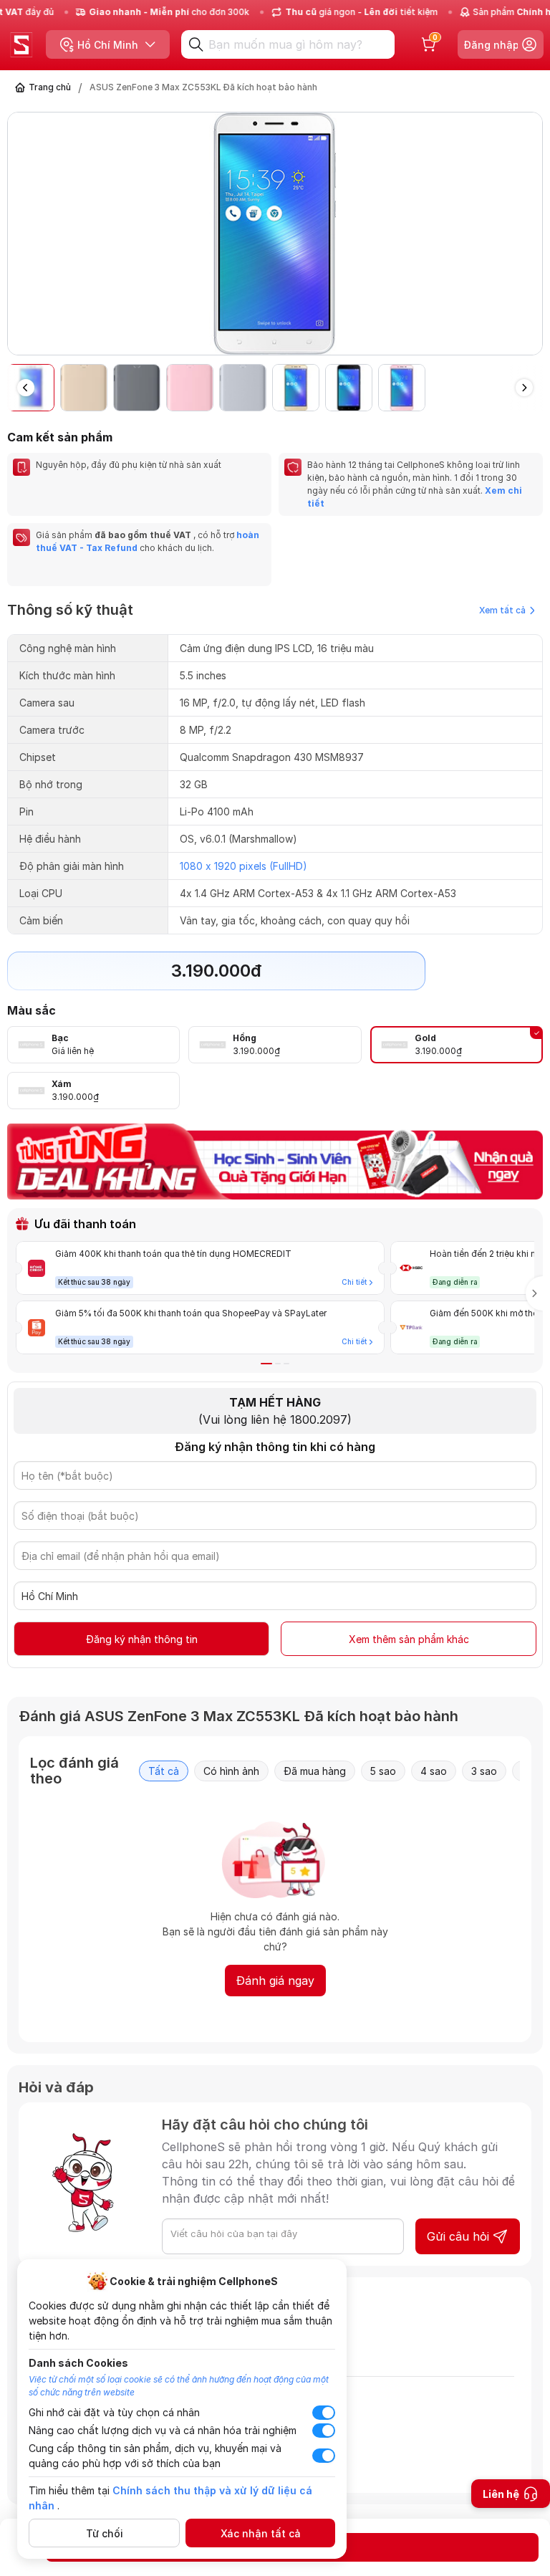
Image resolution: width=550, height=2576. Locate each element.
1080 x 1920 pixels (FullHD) (243, 866)
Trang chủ (50, 87)
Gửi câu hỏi (458, 2236)
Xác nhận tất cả (261, 2533)
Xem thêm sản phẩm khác (409, 1639)
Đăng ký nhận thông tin (142, 1639)
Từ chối (105, 2533)
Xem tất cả (502, 610)
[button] (531, 239)
